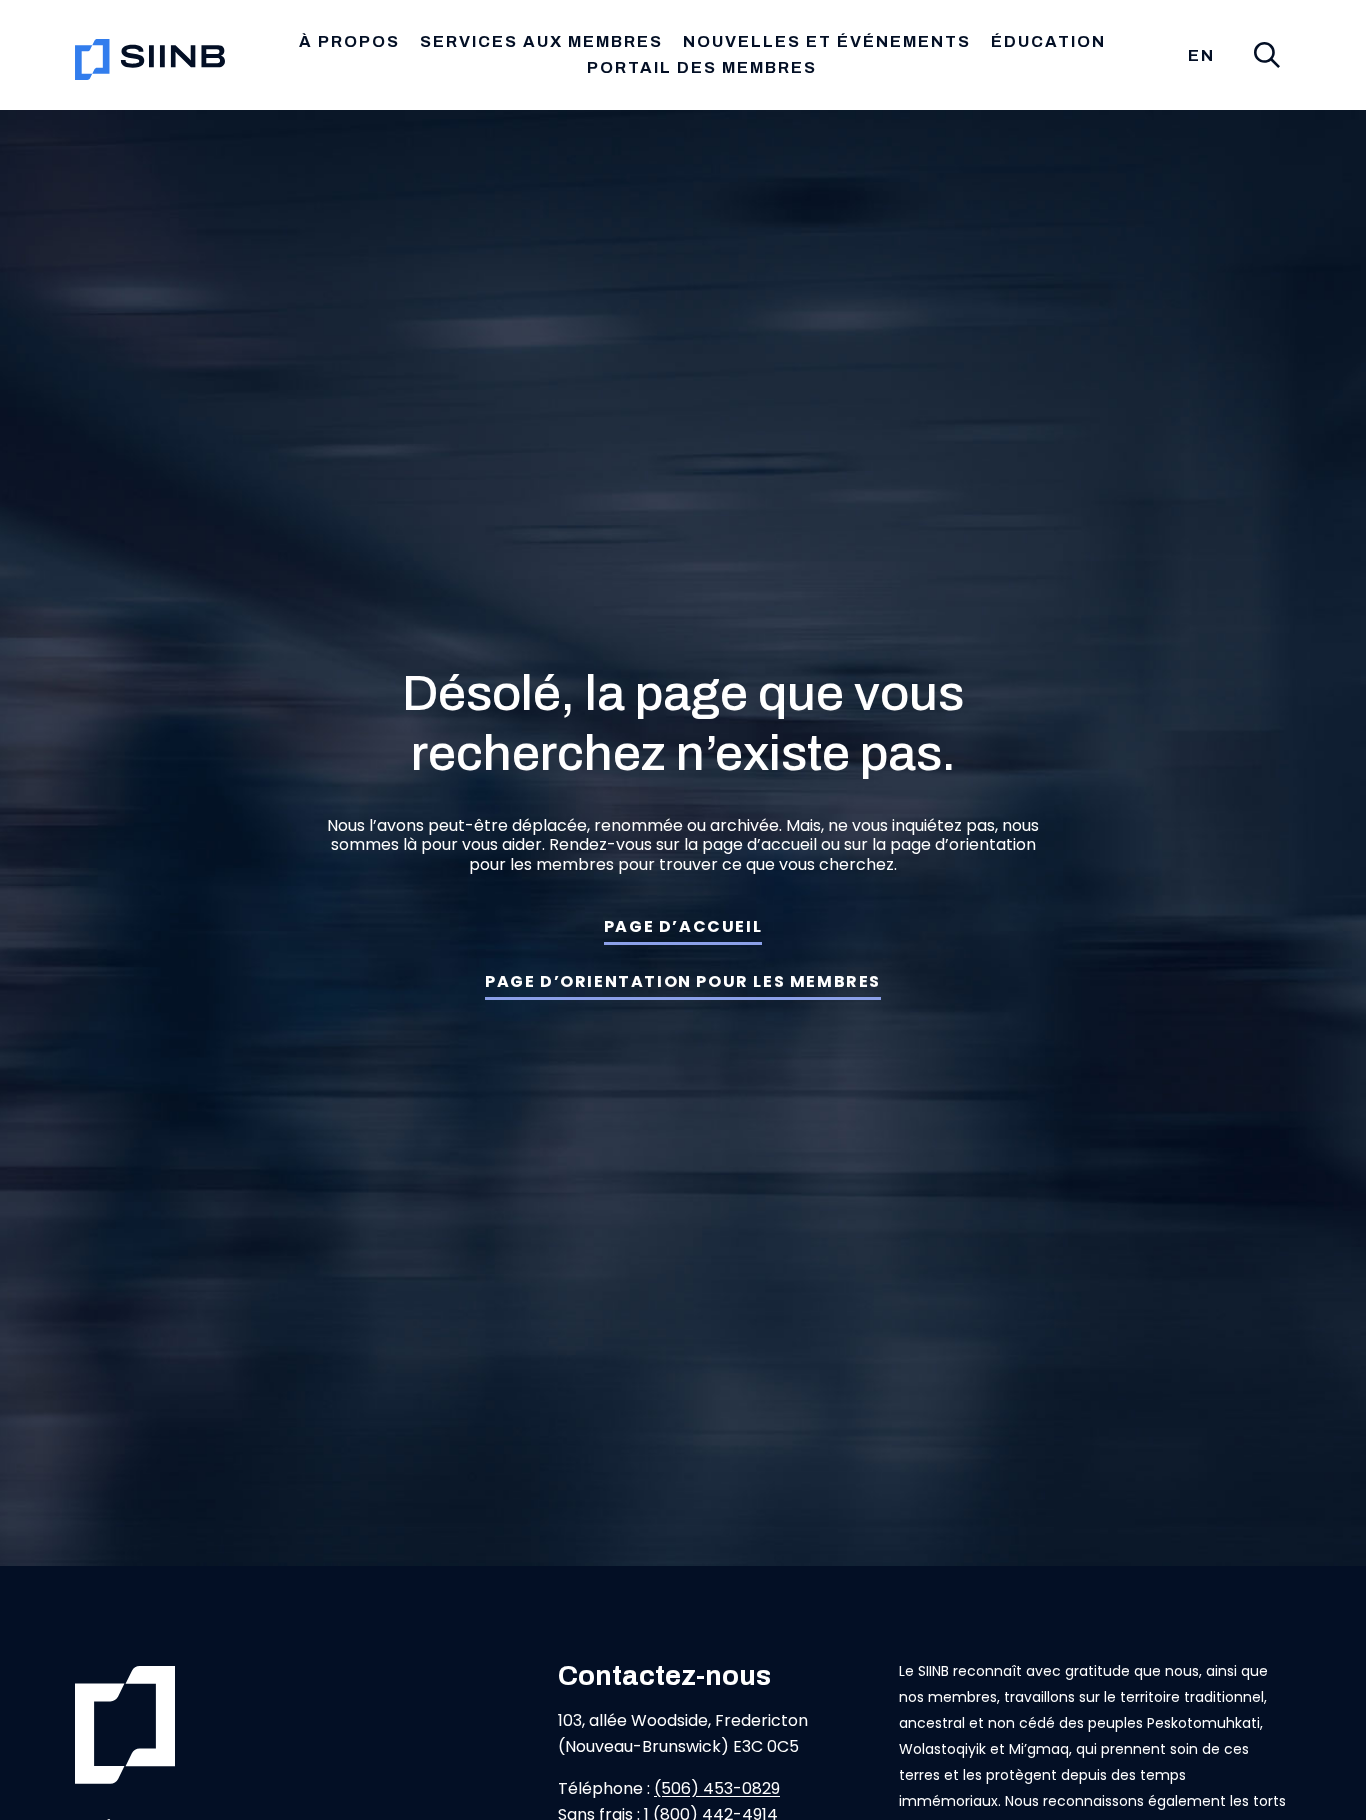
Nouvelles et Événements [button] (827, 41)
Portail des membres (702, 67)
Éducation (1048, 41)
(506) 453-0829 (717, 1788)
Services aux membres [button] (541, 41)
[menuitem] (1201, 56)
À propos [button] (349, 41)
